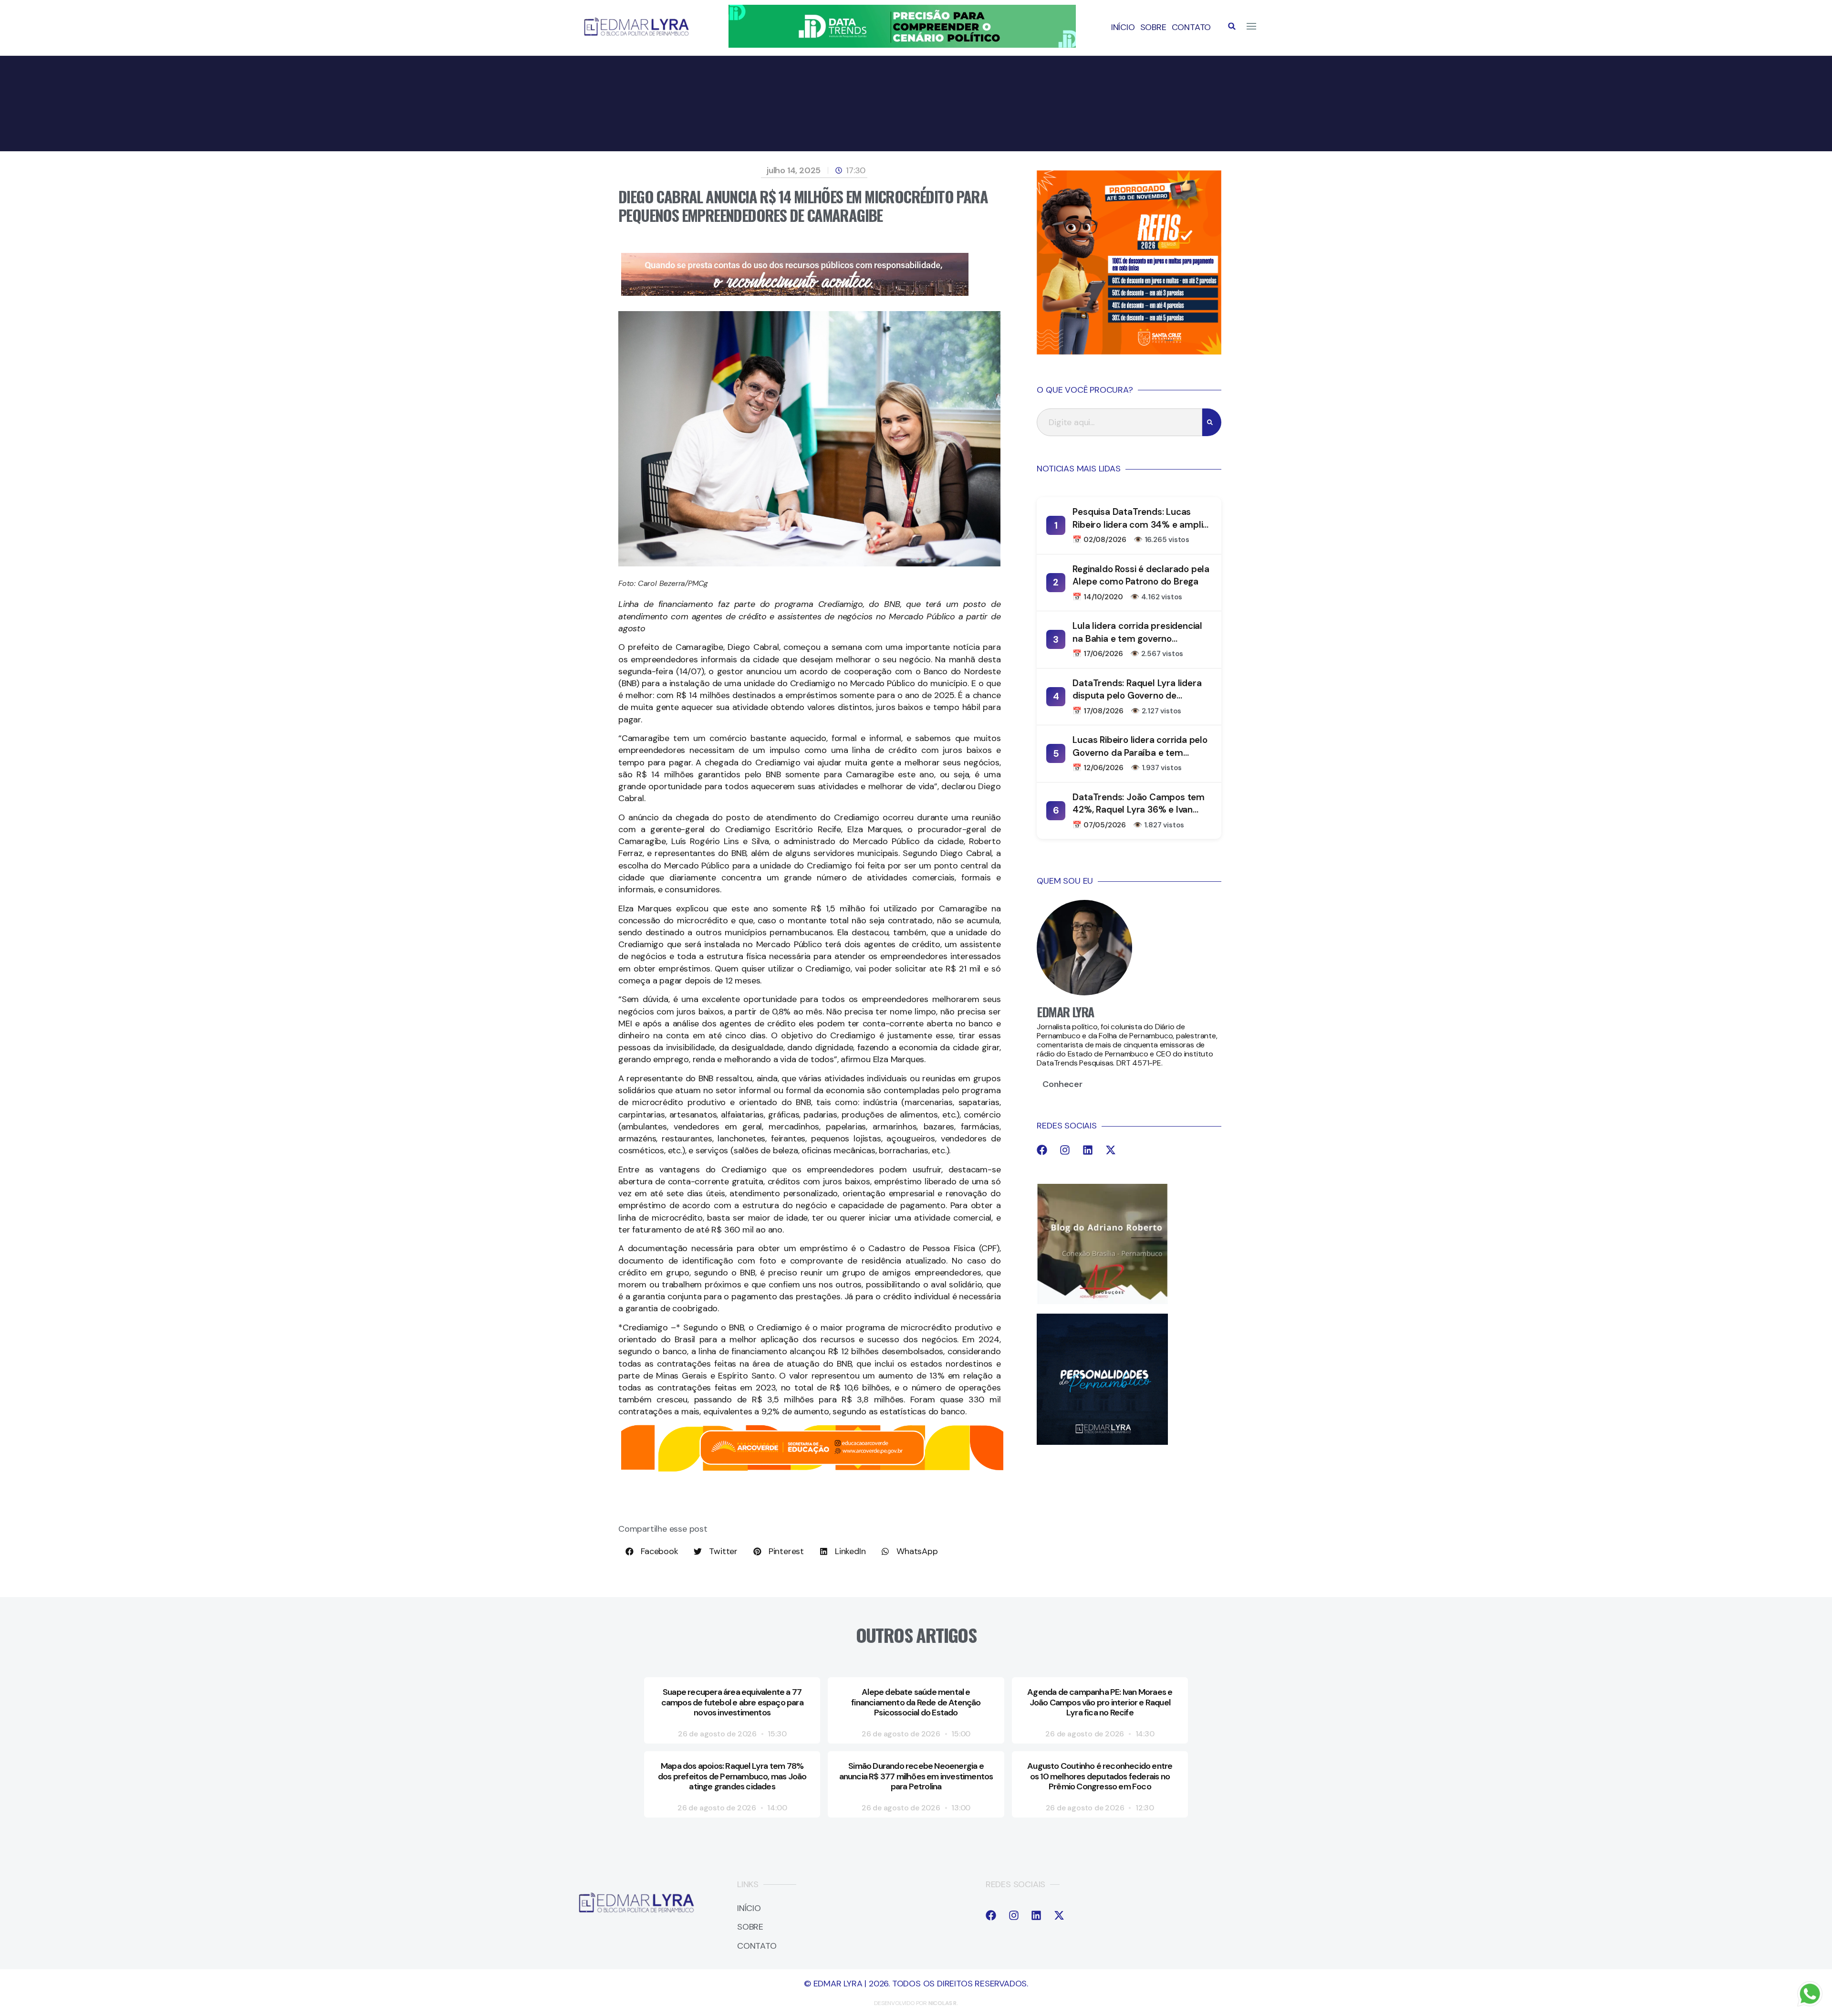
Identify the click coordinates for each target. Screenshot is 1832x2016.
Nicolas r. (943, 2003)
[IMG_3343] (795, 293)
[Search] (1212, 422)
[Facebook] (1042, 1150)
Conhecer (1062, 1084)
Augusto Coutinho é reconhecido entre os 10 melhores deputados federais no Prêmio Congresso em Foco (1100, 1776)
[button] (1232, 26)
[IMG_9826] (902, 45)
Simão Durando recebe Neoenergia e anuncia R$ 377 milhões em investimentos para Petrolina (916, 1776)
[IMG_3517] (1129, 352)
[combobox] (1119, 422)
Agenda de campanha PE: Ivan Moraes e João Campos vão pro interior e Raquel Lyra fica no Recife (1100, 1702)
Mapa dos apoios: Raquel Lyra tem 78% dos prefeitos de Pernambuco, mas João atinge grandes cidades (732, 1776)
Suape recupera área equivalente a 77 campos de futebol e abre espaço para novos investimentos (732, 1702)
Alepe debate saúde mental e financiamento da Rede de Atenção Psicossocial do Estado (916, 1702)
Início (1123, 27)
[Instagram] (1065, 1150)
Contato (1192, 27)
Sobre (1153, 27)
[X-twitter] (1111, 1150)
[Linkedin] (1088, 1150)
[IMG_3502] (812, 1470)
